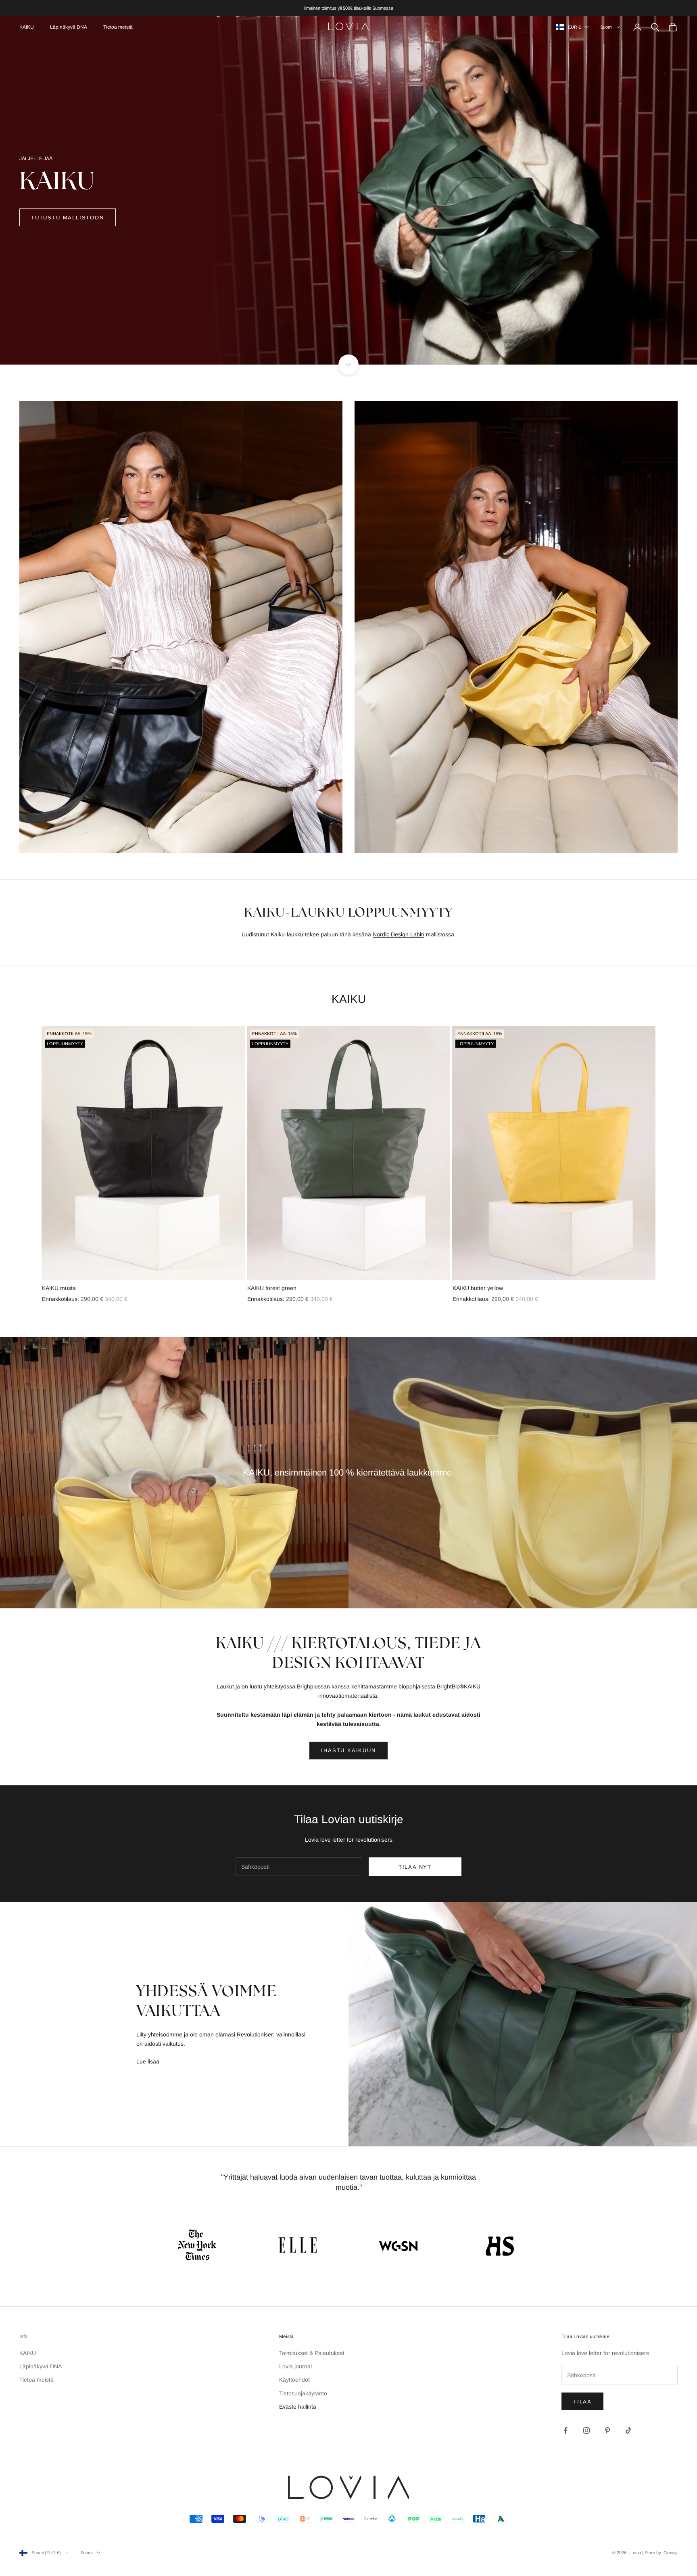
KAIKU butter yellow (478, 1288)
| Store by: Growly (660, 2553)
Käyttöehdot (294, 2380)
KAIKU (27, 27)
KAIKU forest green (272, 1288)
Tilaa (582, 2402)
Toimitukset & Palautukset (312, 2353)
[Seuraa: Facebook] (566, 2430)
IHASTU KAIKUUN (348, 1750)
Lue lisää (148, 2061)
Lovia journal (295, 2366)
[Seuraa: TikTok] (628, 2430)
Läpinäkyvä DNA (69, 27)
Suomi (606, 27)
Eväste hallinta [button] (298, 2407)
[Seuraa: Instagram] (586, 2430)
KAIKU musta (59, 1288)
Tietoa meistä (118, 27)
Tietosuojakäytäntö (303, 2393)
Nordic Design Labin (399, 934)
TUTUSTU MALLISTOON (68, 218)
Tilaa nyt (415, 1867)
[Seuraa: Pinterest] (607, 2430)
